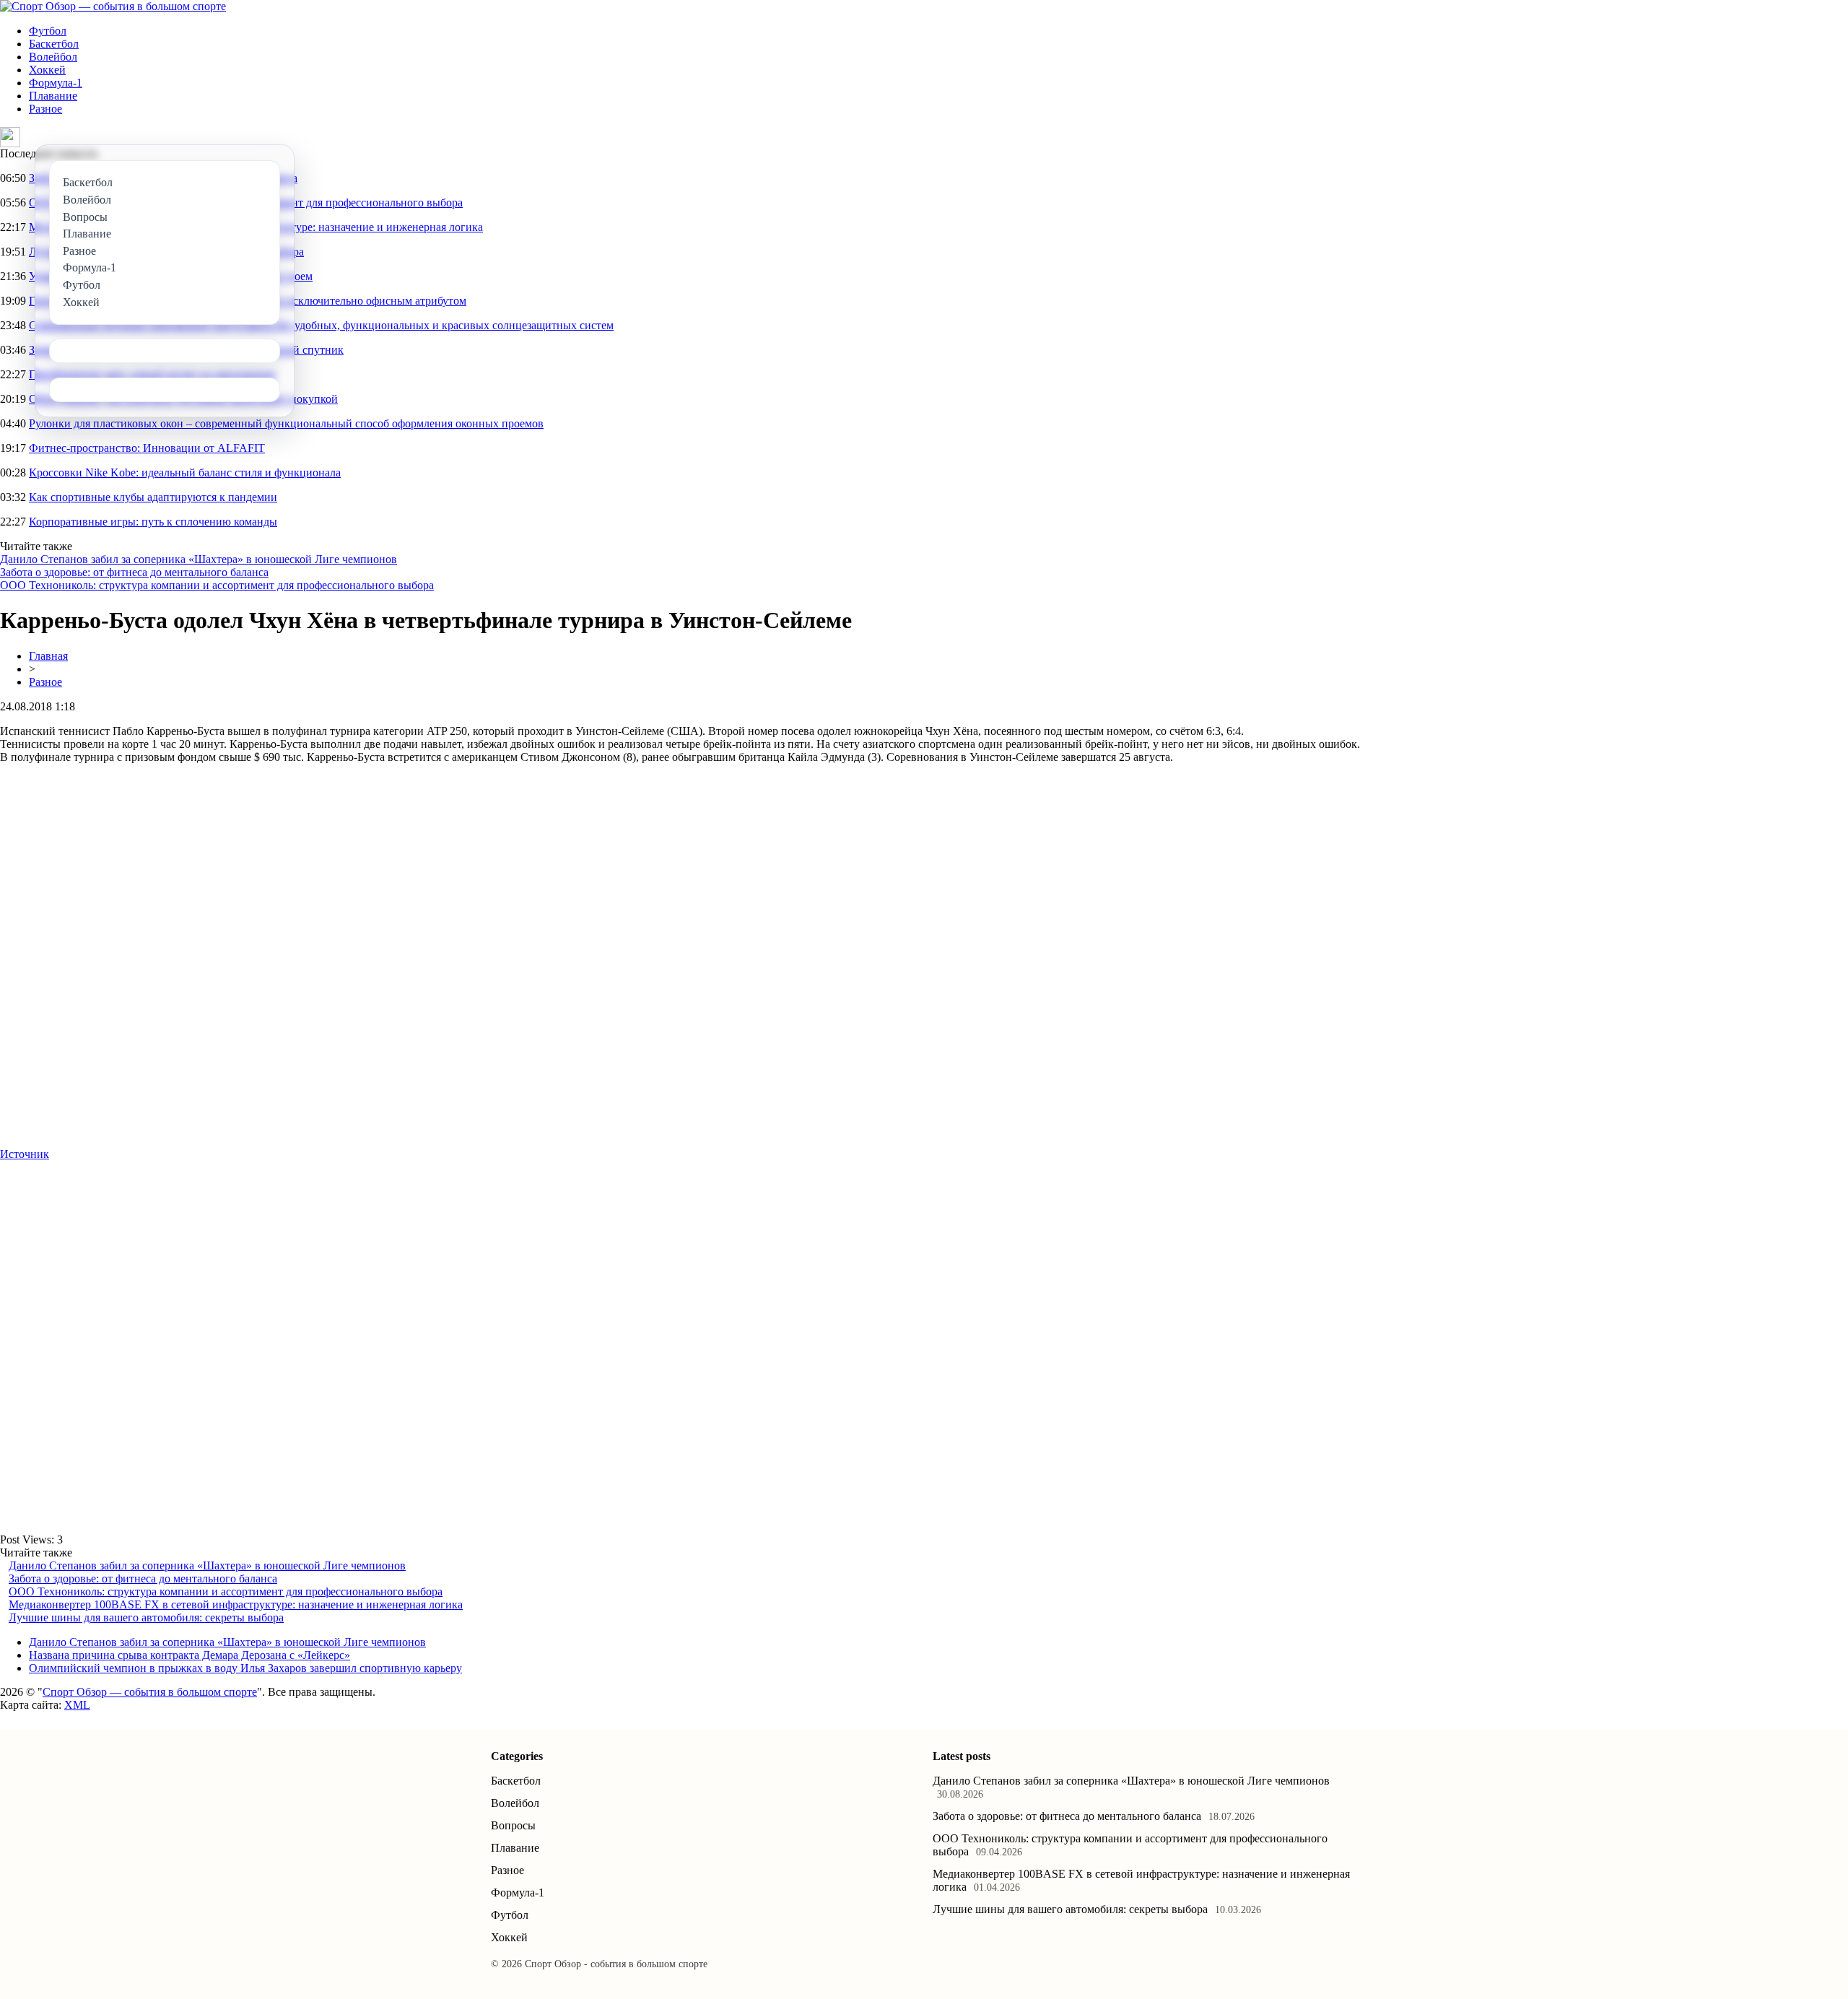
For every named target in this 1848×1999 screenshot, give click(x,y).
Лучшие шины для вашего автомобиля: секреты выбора (146, 1617)
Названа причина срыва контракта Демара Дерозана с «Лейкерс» (189, 1655)
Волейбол (53, 57)
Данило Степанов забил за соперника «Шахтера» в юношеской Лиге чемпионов (199, 559)
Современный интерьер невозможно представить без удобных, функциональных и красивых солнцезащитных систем (321, 325)
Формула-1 (56, 83)
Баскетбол (54, 44)
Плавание (53, 96)
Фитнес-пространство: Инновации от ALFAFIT (147, 448)
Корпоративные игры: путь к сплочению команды (153, 522)
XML (77, 1705)
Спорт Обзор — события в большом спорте (150, 1692)
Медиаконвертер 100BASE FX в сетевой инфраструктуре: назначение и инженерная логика (236, 1604)
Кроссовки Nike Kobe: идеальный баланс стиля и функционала (185, 472)
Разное (45, 109)
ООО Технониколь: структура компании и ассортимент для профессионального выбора (217, 585)
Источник (25, 1154)
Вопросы (513, 1825)
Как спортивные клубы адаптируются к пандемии (153, 497)
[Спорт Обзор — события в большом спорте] (113, 6)
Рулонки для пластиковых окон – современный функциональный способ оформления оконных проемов (286, 423)
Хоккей (47, 70)
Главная (48, 656)
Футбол (48, 31)
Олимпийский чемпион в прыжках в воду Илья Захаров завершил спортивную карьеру (245, 1668)
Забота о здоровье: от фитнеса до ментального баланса (134, 572)
